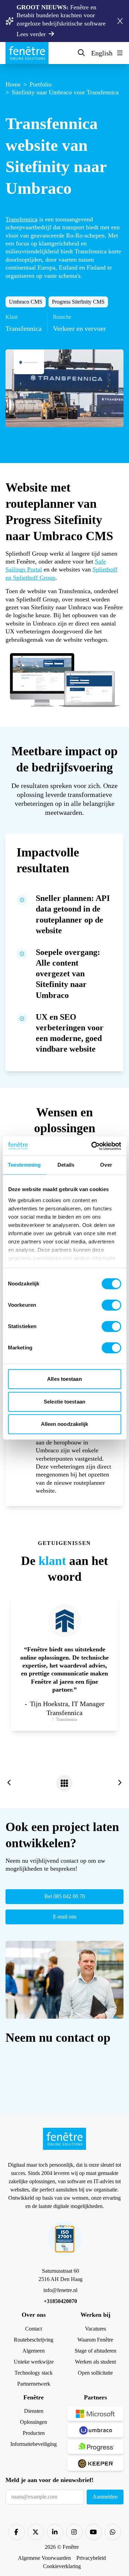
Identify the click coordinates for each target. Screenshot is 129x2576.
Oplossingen (34, 2422)
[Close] (120, 21)
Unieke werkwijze (34, 2362)
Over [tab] (106, 1165)
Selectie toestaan (64, 1402)
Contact (34, 2329)
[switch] (111, 1305)
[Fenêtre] (27, 53)
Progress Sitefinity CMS (78, 302)
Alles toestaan (64, 1379)
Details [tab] (66, 1165)
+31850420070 (60, 2301)
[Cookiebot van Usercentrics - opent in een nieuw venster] (92, 1146)
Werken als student (95, 2362)
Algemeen (34, 2351)
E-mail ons (65, 1917)
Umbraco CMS (26, 302)
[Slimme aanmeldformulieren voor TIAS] (9, 1783)
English (102, 53)
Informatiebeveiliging (34, 2444)
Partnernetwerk (34, 2384)
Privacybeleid (91, 2558)
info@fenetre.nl (60, 2290)
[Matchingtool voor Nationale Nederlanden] (120, 1783)
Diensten (34, 2411)
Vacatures (95, 2329)
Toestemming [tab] (24, 1165)
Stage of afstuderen (95, 2351)
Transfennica (21, 219)
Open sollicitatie (95, 2373)
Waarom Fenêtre (95, 2340)
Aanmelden (105, 2497)
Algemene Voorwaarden (44, 2558)
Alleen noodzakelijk (65, 1424)
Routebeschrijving (34, 2340)
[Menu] (119, 53)
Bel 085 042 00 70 (65, 1896)
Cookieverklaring (62, 2566)
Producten (34, 2433)
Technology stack (34, 2373)
